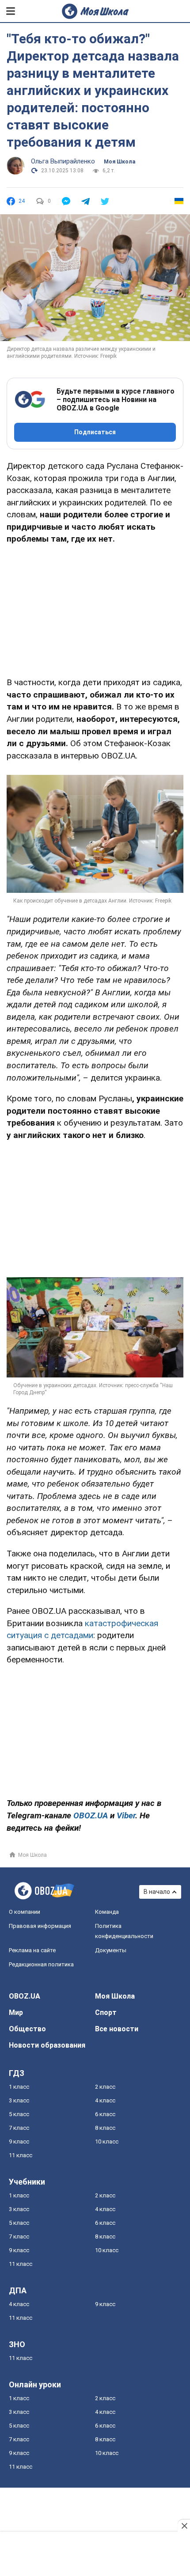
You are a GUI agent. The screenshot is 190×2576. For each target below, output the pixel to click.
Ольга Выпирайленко (63, 161)
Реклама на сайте (32, 1950)
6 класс (105, 2114)
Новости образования (47, 2045)
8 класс (105, 2128)
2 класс (105, 2087)
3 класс (19, 2100)
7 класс (19, 2128)
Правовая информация (40, 1926)
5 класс (19, 2114)
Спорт (106, 2013)
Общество (27, 2029)
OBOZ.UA (25, 1996)
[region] (95, 609)
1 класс (19, 2087)
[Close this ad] (184, 2526)
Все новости (117, 2029)
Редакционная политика (41, 1964)
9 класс (19, 2142)
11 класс (21, 2155)
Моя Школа (120, 162)
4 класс (105, 2100)
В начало (157, 1892)
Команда (107, 1912)
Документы (111, 1950)
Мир (16, 2013)
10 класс (107, 2142)
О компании (25, 1912)
